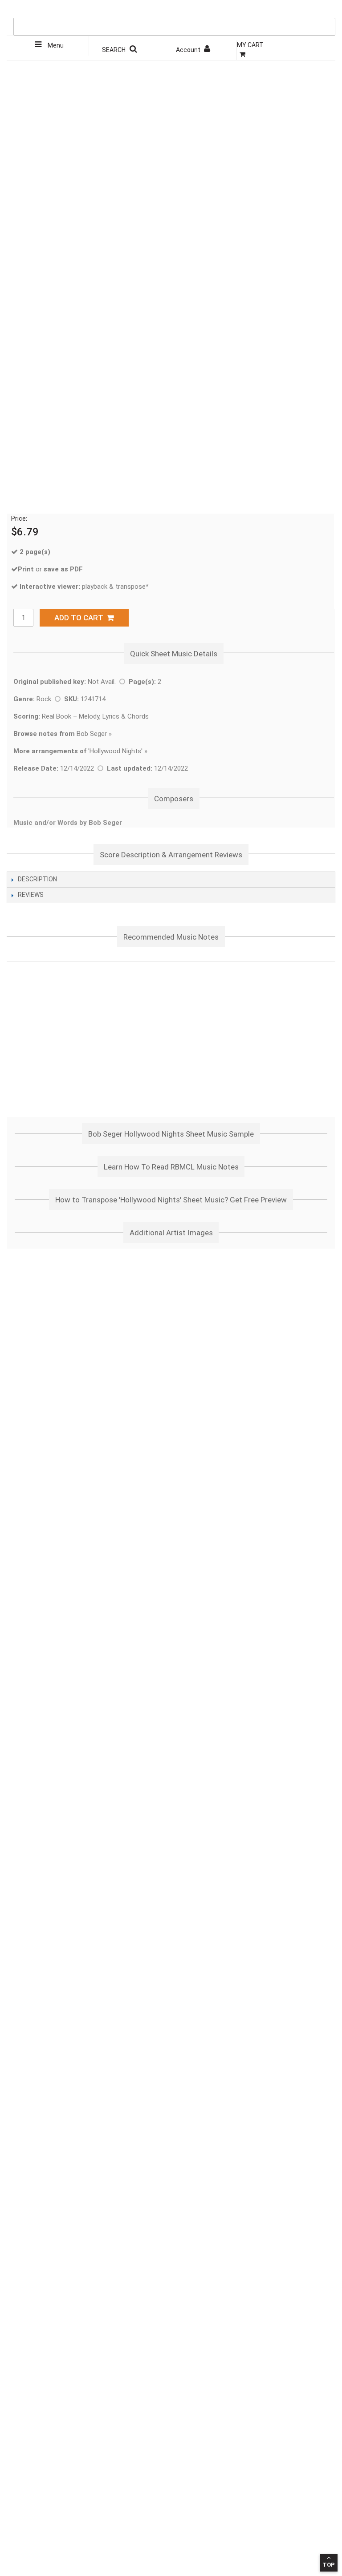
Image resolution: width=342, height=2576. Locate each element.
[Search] (326, 9)
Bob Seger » (63, 734)
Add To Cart (81, 618)
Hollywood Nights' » (118, 751)
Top (329, 2565)
